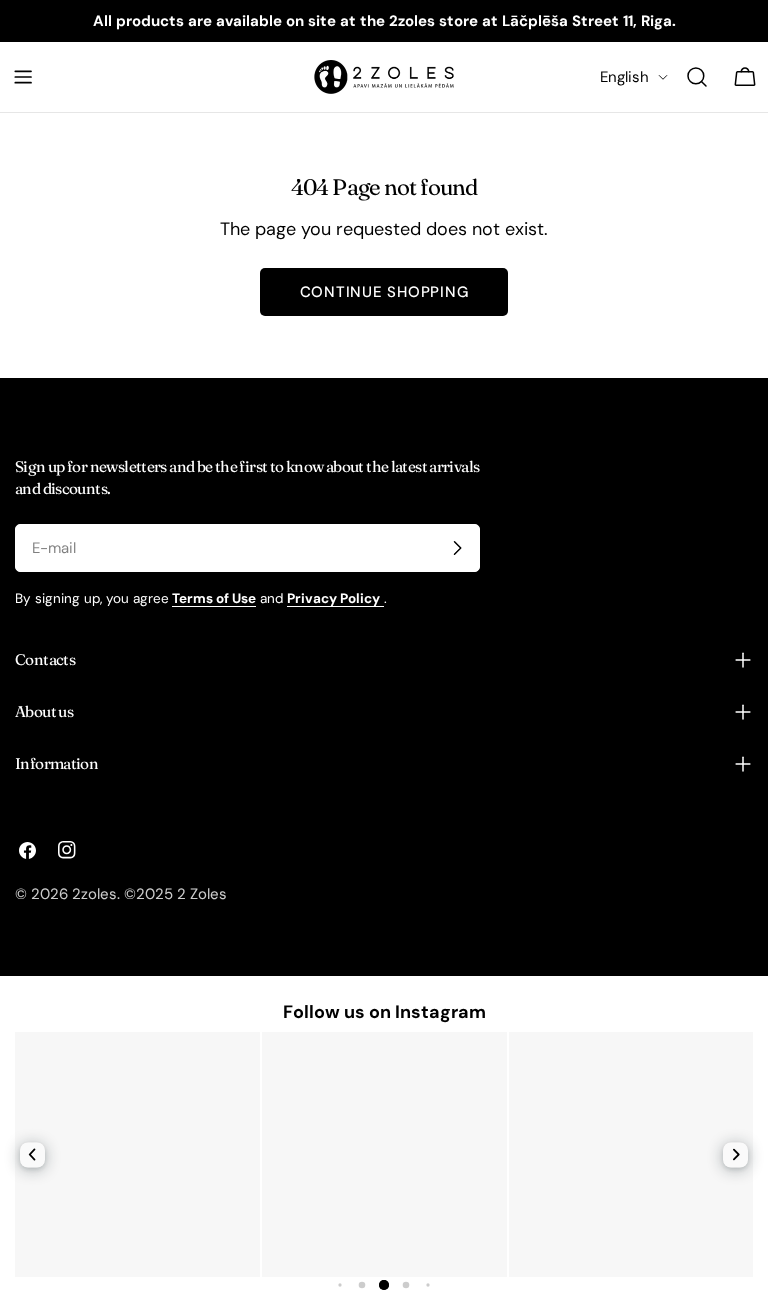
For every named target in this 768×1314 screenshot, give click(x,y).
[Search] (697, 77)
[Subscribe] (457, 548)
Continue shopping (384, 292)
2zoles (94, 894)
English (624, 77)
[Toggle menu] (23, 77)
